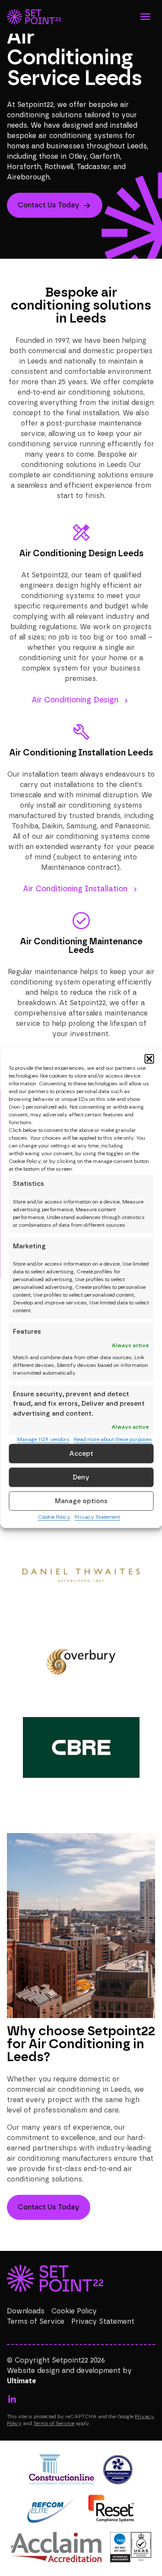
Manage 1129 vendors (43, 1439)
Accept (81, 1453)
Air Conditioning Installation (75, 889)
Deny (81, 1477)
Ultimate (22, 2381)
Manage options (81, 1501)
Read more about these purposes (113, 1439)
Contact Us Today (49, 205)
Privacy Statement (97, 1517)
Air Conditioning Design (75, 700)
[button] (149, 1059)
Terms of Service (36, 2322)
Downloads (26, 2311)
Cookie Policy (54, 1517)
